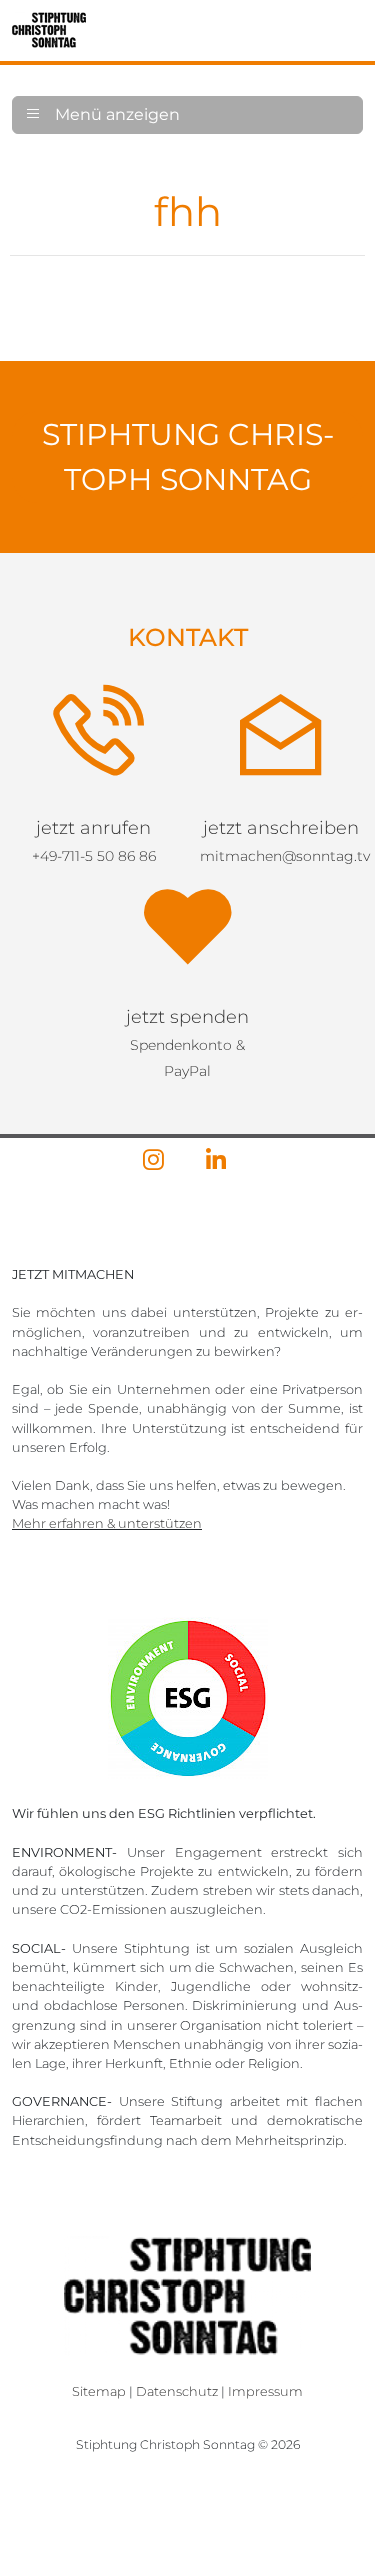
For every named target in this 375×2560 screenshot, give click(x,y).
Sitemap (99, 2283)
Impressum (265, 2283)
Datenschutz (177, 2283)
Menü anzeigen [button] (115, 114)
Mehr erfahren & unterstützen (107, 1415)
